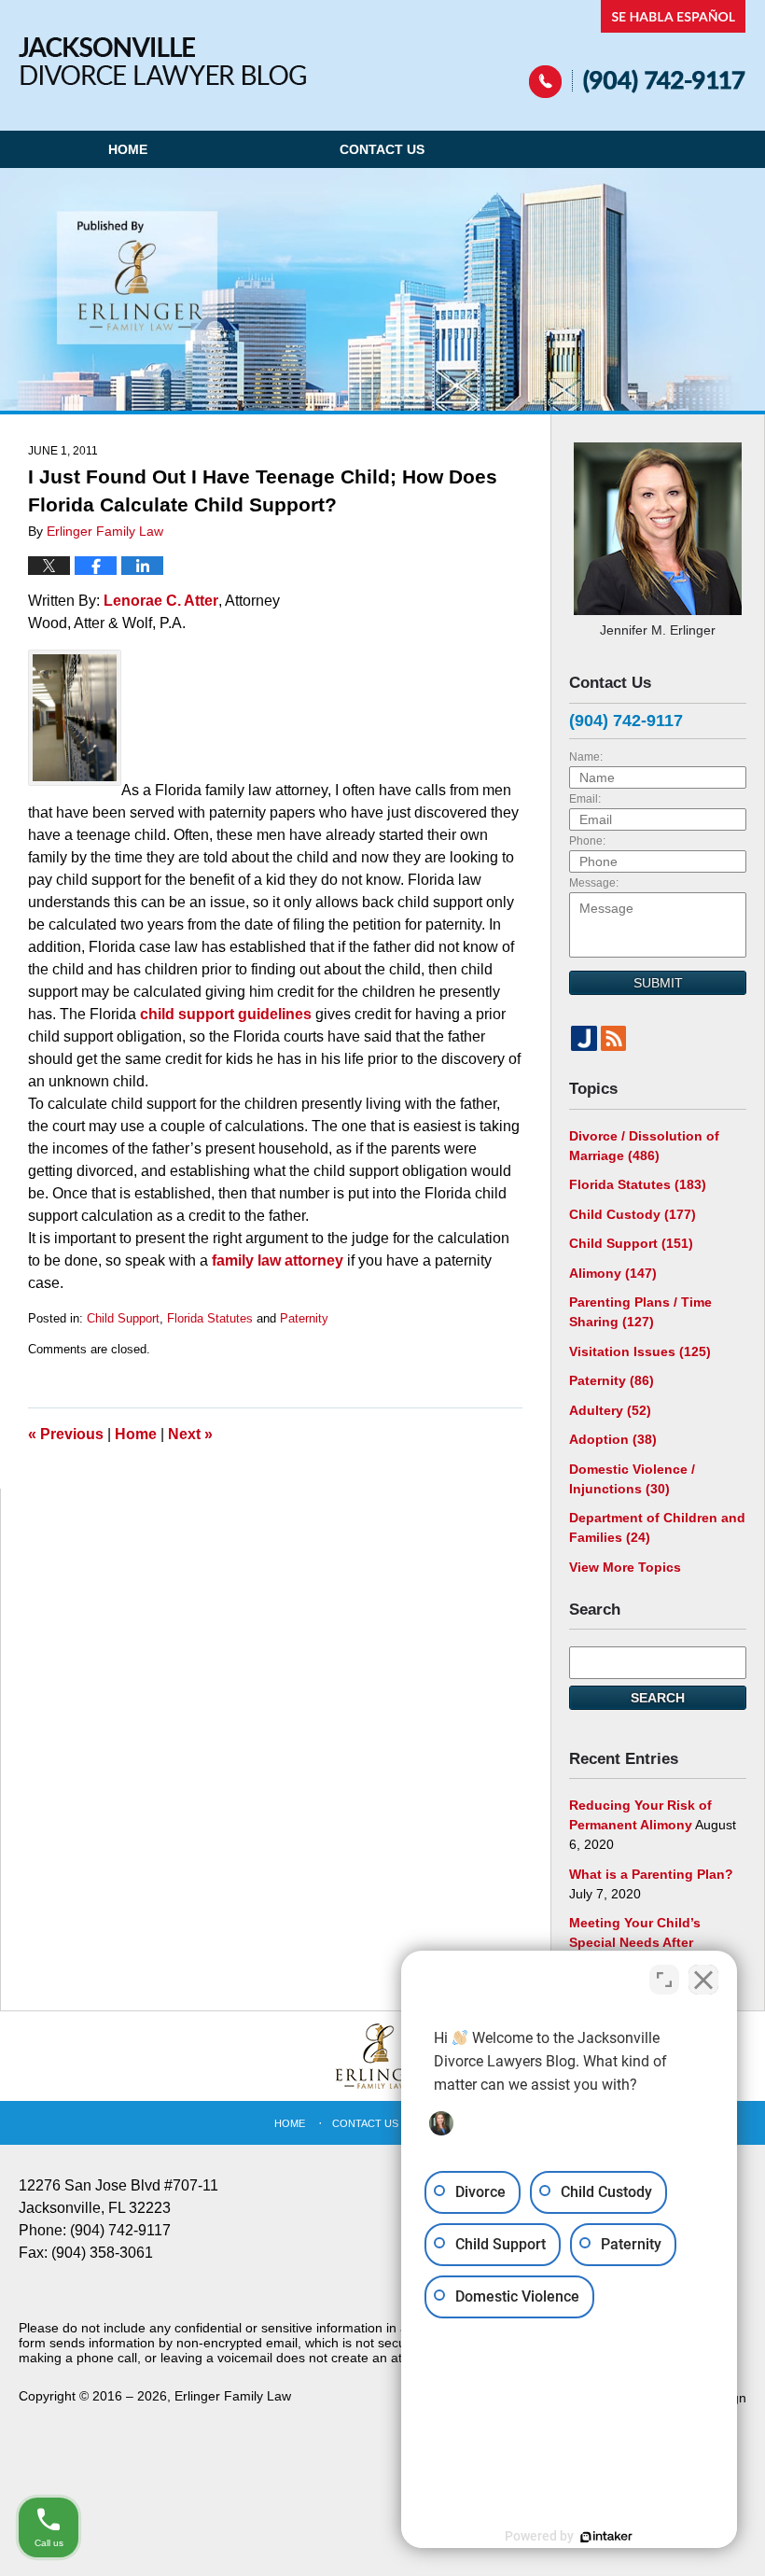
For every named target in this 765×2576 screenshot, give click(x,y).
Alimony (613, 1273)
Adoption (613, 1439)
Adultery (610, 1410)
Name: (586, 757)
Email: (585, 799)
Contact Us (382, 149)
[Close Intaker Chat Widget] (703, 1980)
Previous (66, 1434)
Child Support (123, 1318)
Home (128, 149)
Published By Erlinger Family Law (638, 49)
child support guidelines (224, 1014)
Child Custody (633, 1214)
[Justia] (584, 1039)
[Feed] (614, 1039)
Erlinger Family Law (233, 2396)
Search (658, 1698)
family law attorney (279, 1260)
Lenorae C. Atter (161, 601)
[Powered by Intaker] (606, 2537)
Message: (594, 883)
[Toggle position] (664, 1980)
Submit (658, 983)
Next (190, 1434)
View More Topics (625, 1567)
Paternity (304, 1318)
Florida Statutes (210, 1318)
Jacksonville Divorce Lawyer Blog (162, 61)
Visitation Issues (640, 1351)
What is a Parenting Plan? (651, 1874)
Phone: (587, 841)
